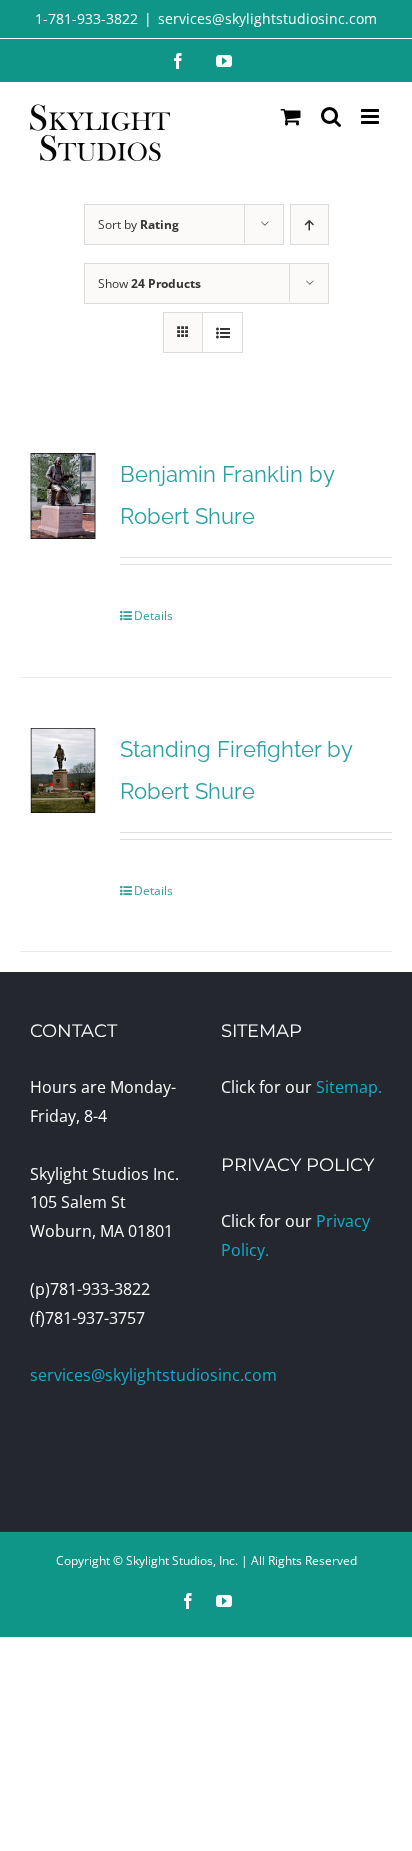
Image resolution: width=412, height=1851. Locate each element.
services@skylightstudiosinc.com (267, 18)
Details (153, 615)
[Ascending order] (309, 224)
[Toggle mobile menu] (371, 116)
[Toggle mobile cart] (291, 116)
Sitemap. (349, 1087)
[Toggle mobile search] (331, 116)
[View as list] (222, 332)
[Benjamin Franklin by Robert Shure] (63, 496)
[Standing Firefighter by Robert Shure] (63, 771)
